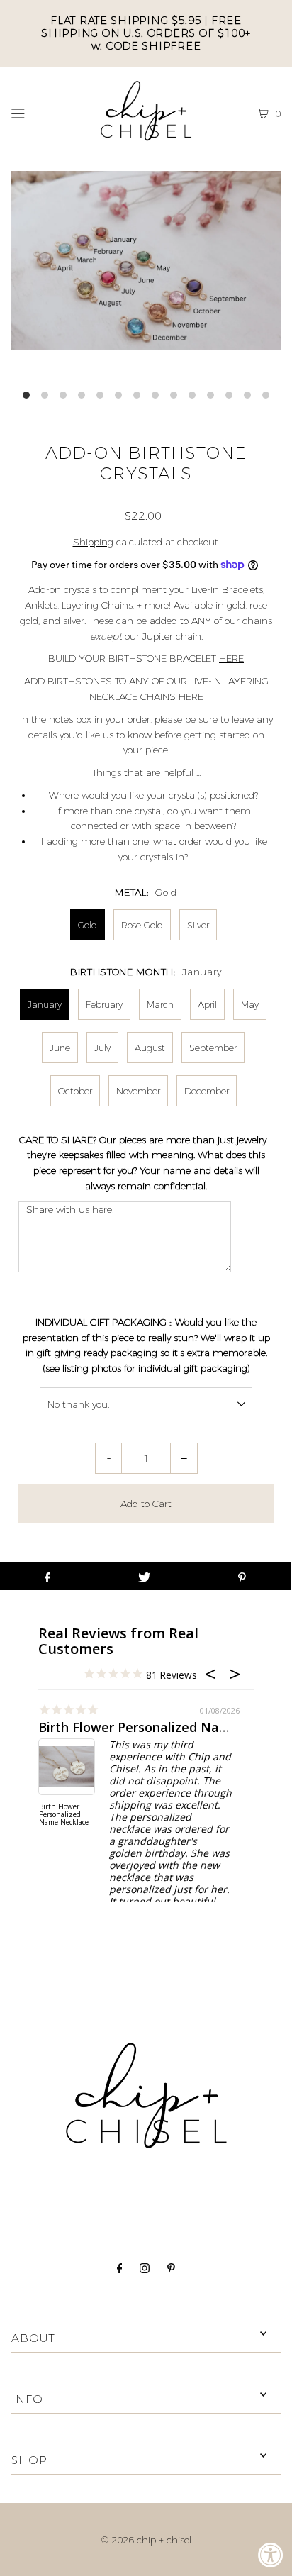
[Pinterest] (171, 2270)
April (207, 1004)
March (160, 1004)
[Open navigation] (36, 111)
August (150, 1048)
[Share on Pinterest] (242, 1576)
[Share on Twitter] (144, 1576)
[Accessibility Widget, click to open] (271, 2555)
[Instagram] (145, 2270)
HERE (231, 658)
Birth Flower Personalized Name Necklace (64, 1815)
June (60, 1048)
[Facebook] (120, 2270)
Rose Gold (142, 925)
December (207, 1091)
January (45, 1004)
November (138, 1091)
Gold (88, 925)
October (75, 1091)
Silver (198, 925)
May (250, 1004)
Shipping (93, 542)
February (104, 1004)
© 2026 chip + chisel (146, 2540)
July (102, 1048)
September (213, 1048)
